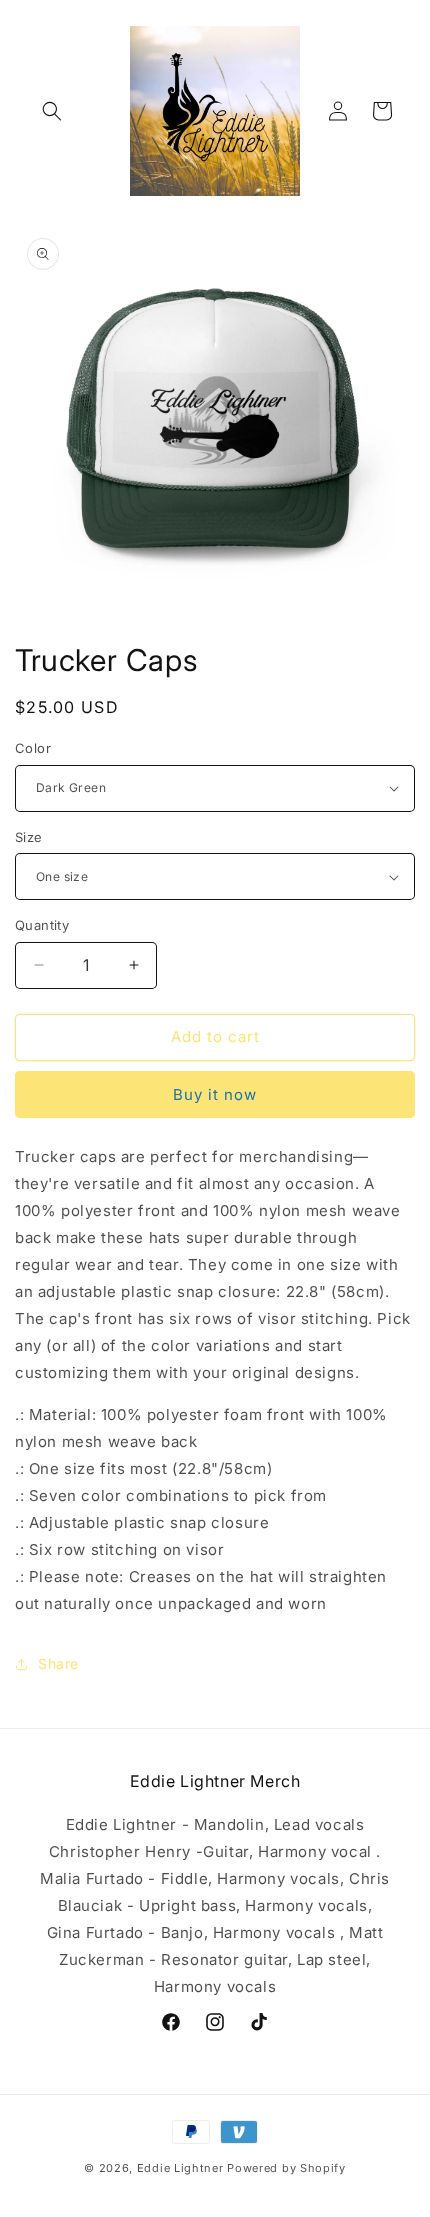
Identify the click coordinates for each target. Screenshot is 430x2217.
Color (33, 748)
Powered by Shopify (286, 2168)
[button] (52, 111)
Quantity (42, 925)
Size (29, 837)
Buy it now (215, 1094)
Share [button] (58, 1663)
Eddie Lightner (180, 2168)
